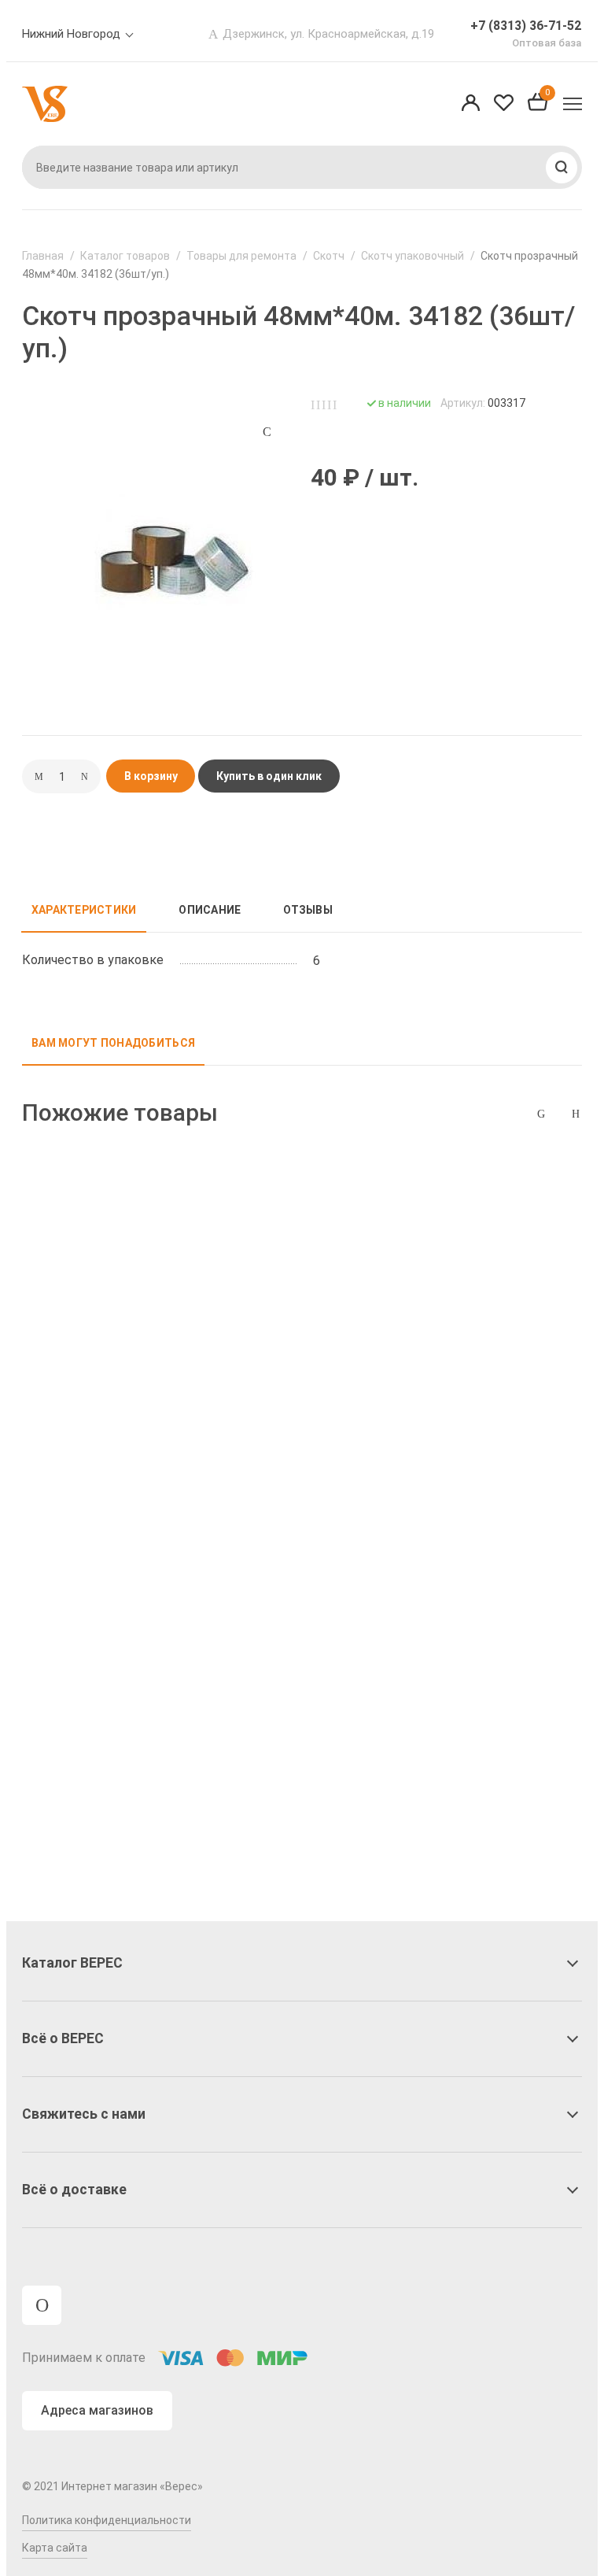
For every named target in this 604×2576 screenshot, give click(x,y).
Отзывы (308, 910)
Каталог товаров (125, 256)
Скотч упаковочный (412, 256)
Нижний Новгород (71, 34)
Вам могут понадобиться (113, 1043)
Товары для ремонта (241, 256)
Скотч (329, 256)
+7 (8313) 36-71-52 (526, 26)
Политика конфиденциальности (107, 2520)
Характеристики (84, 910)
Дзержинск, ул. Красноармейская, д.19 (328, 34)
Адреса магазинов (97, 2410)
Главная (43, 256)
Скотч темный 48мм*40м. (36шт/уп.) (99, 1691)
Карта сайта (55, 2548)
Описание (210, 910)
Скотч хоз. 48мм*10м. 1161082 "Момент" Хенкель (112, 1375)
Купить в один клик (269, 776)
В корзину (151, 776)
